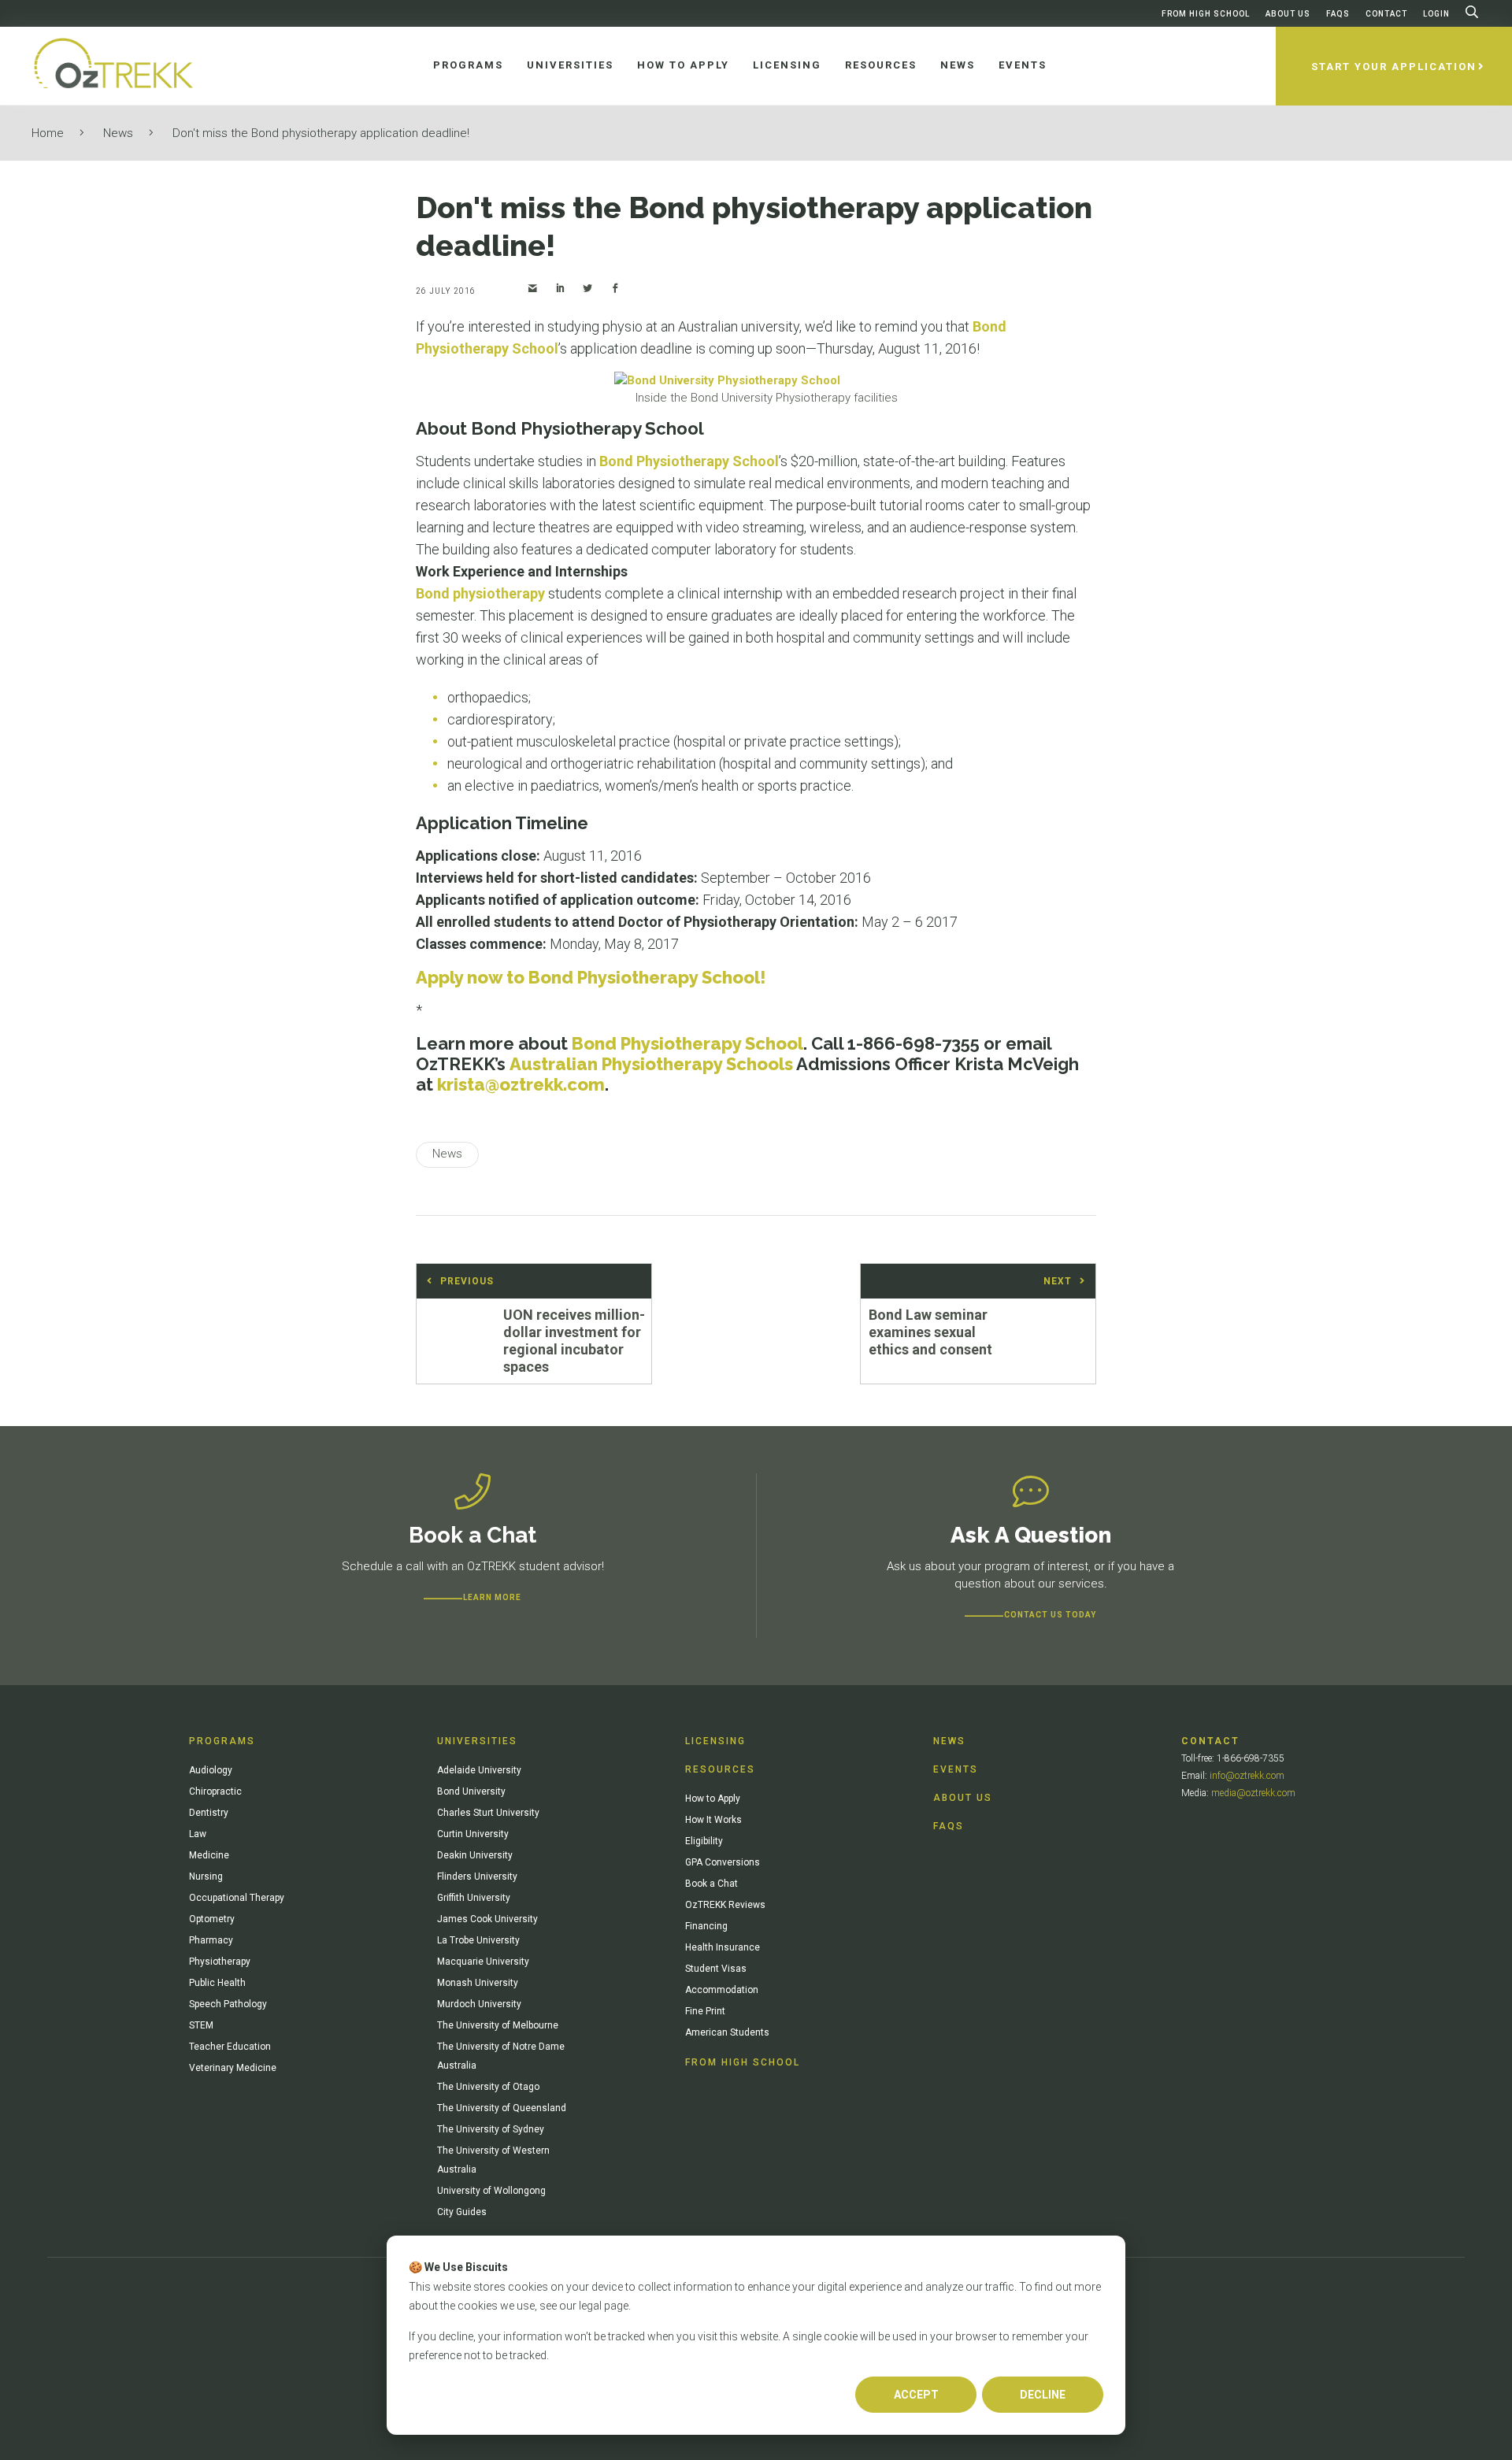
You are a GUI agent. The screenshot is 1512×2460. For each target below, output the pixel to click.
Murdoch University (479, 2004)
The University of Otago (488, 2087)
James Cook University (487, 1919)
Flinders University (477, 1876)
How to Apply (713, 1799)
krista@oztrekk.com (521, 1084)
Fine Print (705, 2011)
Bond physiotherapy (480, 593)
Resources (720, 1769)
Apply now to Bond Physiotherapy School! (591, 977)
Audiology (211, 1770)
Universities (477, 1741)
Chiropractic (215, 1791)
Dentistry (209, 1813)
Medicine (209, 1855)
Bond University (471, 1791)
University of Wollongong (491, 2191)
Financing (706, 1926)
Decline (1043, 2395)
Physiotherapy (220, 1962)
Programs (222, 1741)
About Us (1288, 14)
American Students (727, 2032)
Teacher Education (230, 2047)
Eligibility (704, 1841)
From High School (1206, 14)
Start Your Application (1394, 67)
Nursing (206, 1876)
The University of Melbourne (498, 2025)
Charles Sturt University (488, 1813)
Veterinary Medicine (233, 2068)
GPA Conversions (723, 1862)
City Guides (462, 2212)
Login (1436, 14)
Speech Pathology (228, 2004)
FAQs (1338, 14)
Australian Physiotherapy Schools (651, 1064)
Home (48, 133)
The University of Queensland (502, 2108)
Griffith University (474, 1898)
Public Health (217, 1983)
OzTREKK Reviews (725, 1905)
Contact (1386, 14)
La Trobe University (478, 1940)
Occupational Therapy (237, 1898)
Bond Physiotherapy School (689, 461)
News (118, 133)
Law (198, 1834)
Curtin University (473, 1834)
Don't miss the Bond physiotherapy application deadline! (321, 133)
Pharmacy (211, 1940)
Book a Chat (712, 1884)
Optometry (212, 1919)
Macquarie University (483, 1962)
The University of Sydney (491, 2129)
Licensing (715, 1741)
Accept (916, 2395)
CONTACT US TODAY (1050, 1615)
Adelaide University (479, 1770)
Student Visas (716, 1969)
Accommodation (722, 1990)
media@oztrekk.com (1253, 1793)
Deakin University (475, 1855)
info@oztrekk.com (1247, 1776)
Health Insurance (723, 1947)
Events (956, 1769)
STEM (201, 2025)
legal (590, 2306)
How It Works (713, 1820)
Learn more (492, 1597)
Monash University (478, 1983)
